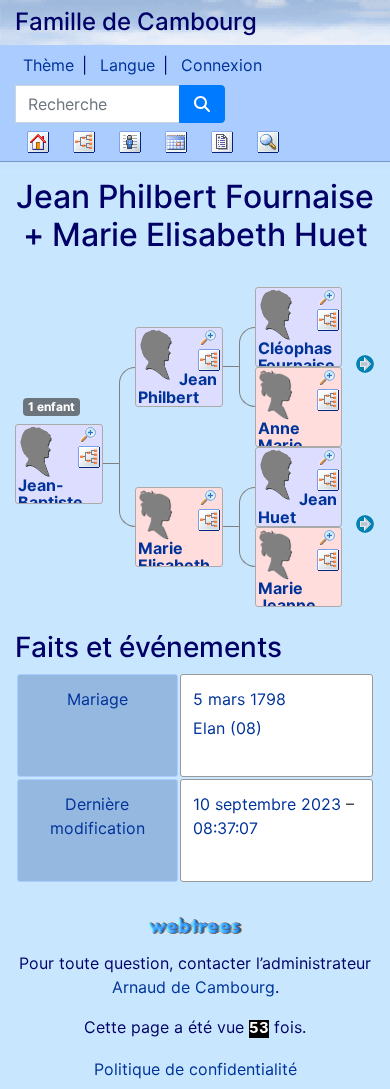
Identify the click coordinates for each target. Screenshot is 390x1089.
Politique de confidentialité (195, 1069)
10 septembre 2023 (267, 804)
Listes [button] (130, 142)
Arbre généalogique (38, 142)
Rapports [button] (222, 142)
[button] (89, 437)
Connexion (221, 65)
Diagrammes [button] (84, 142)
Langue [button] (127, 65)
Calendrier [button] (176, 142)
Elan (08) (227, 728)
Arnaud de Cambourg (193, 987)
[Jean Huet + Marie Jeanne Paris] (365, 527)
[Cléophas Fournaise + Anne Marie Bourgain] (365, 367)
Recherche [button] (268, 142)
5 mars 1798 (239, 699)
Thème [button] (48, 65)
